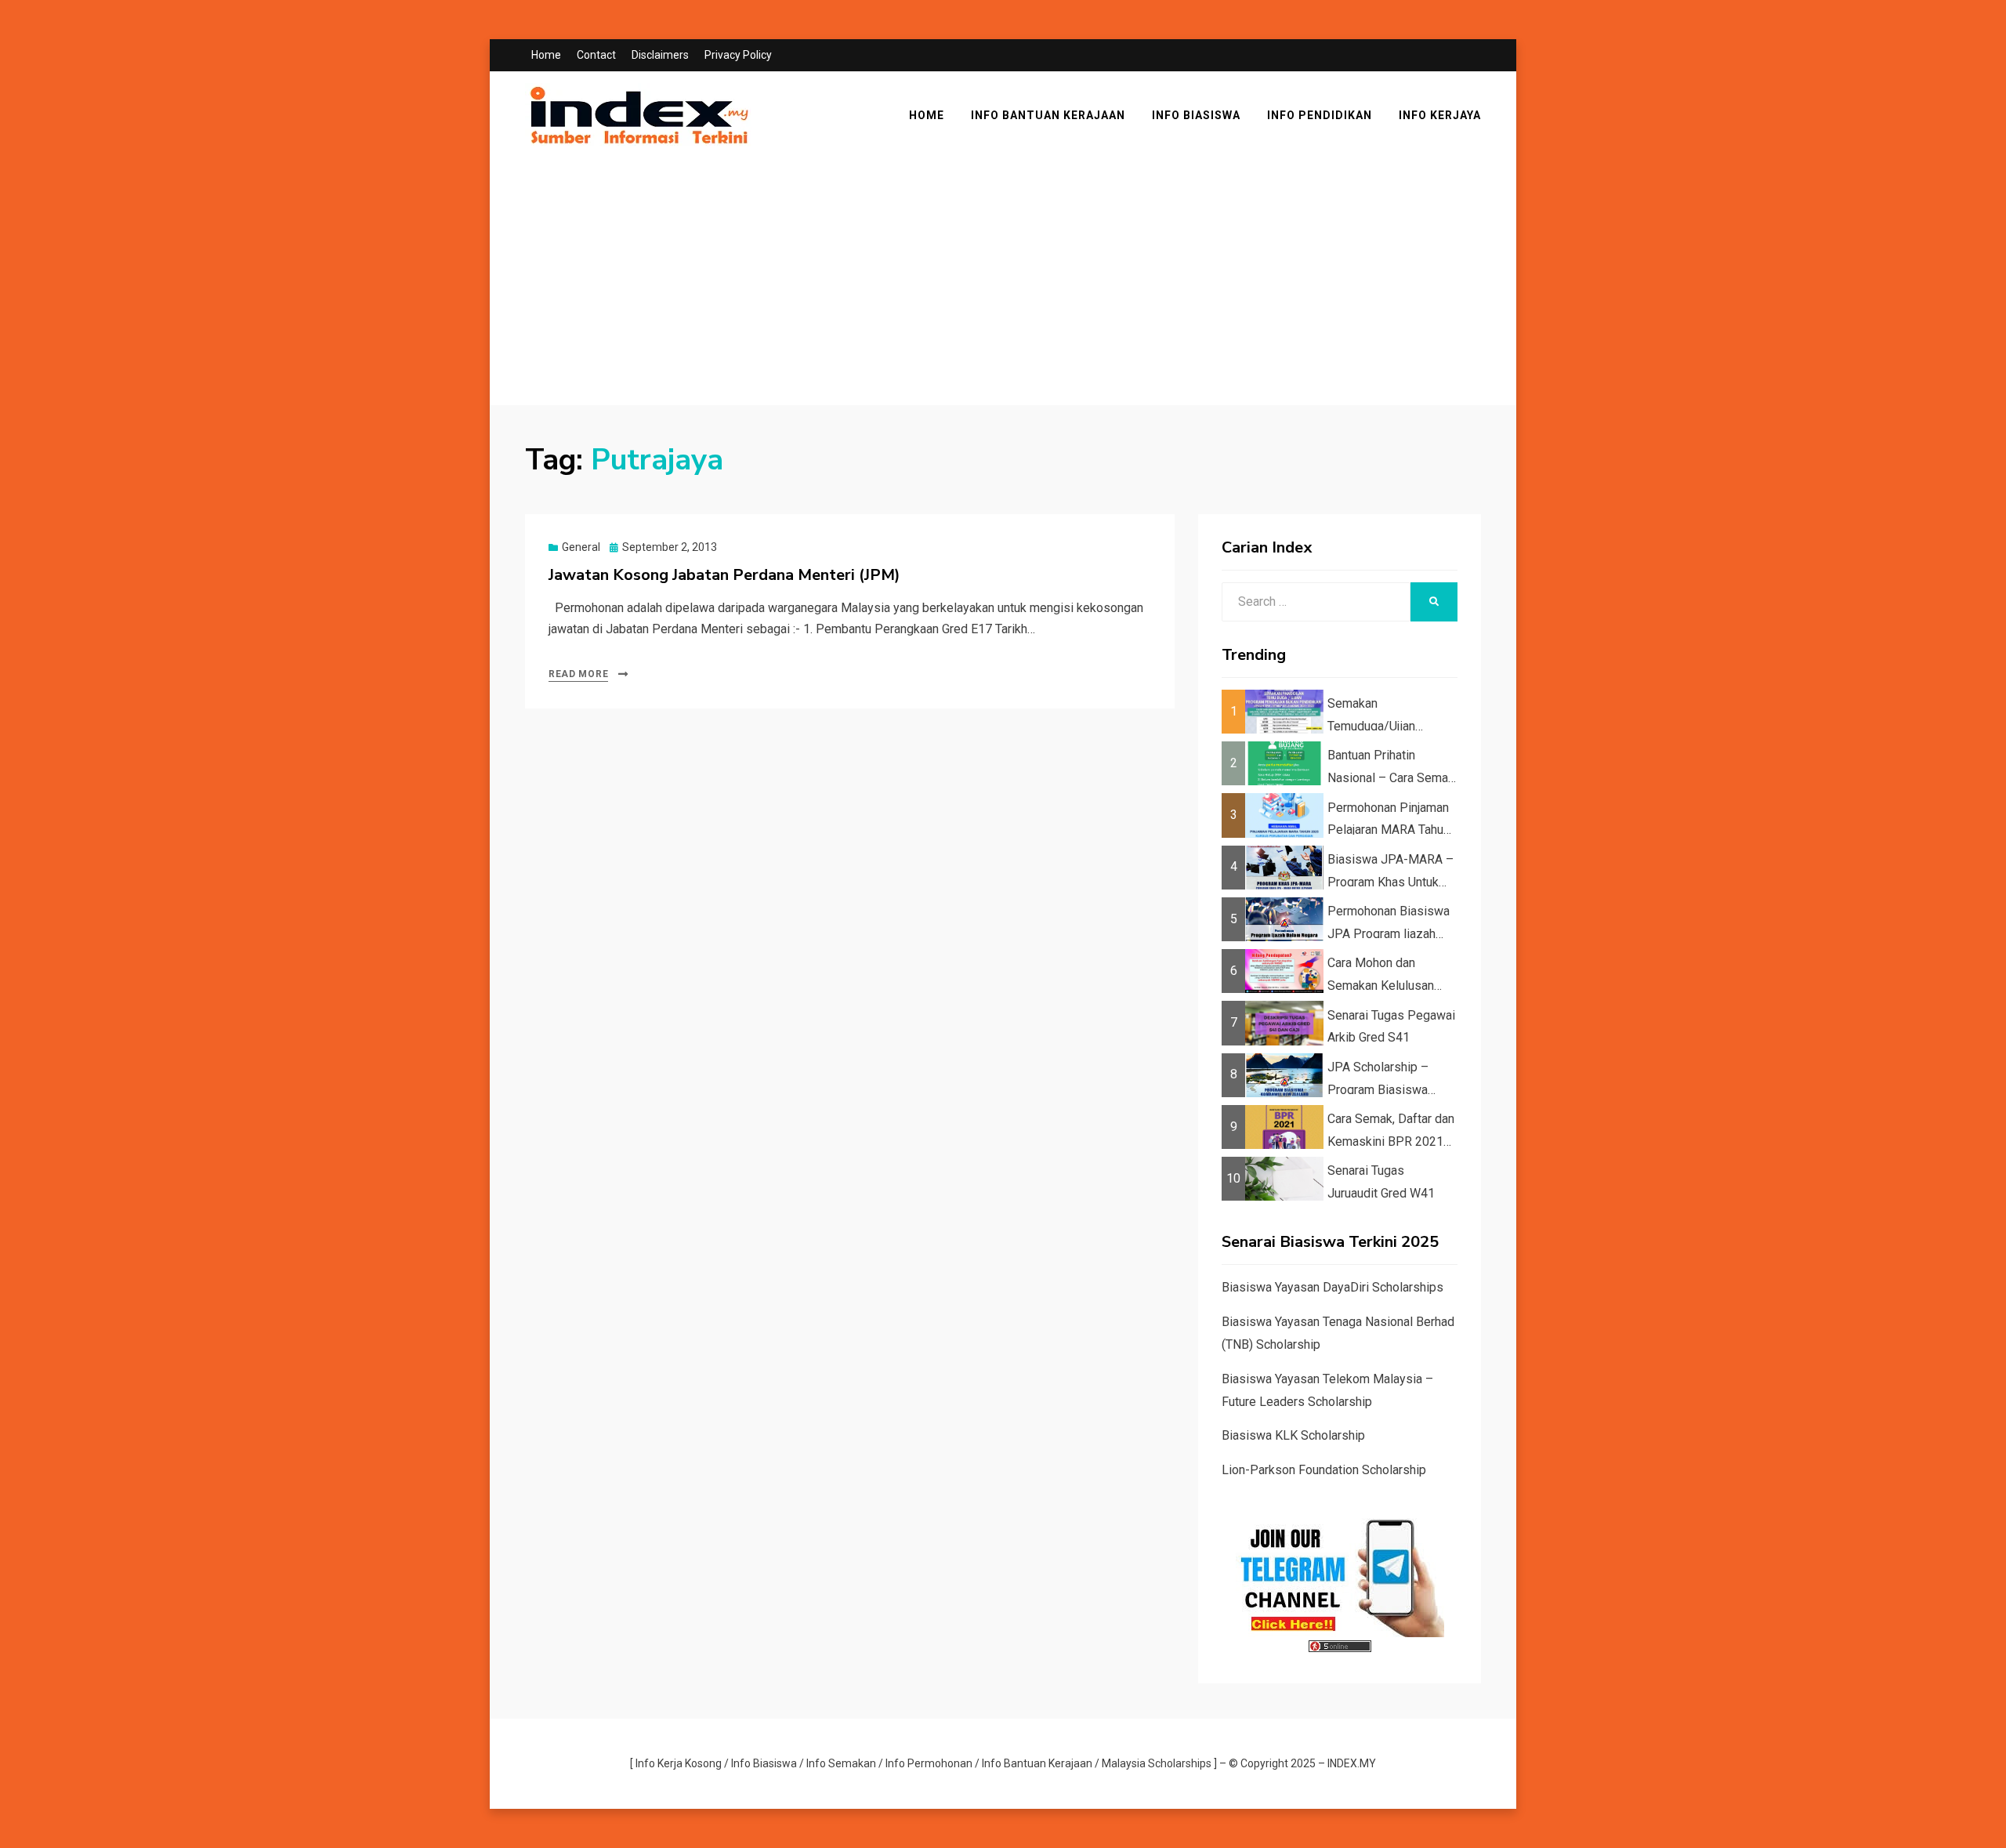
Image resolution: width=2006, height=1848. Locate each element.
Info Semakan (841, 1763)
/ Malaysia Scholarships (1153, 1763)
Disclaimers (660, 55)
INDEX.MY (1352, 1763)
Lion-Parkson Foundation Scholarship (1324, 1470)
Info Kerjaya (1440, 115)
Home (546, 55)
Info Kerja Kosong (679, 1763)
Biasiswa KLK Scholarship (1293, 1435)
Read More (578, 674)
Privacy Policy (738, 55)
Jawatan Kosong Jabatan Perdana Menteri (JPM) (724, 575)
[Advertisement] (995, 284)
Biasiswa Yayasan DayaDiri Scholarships (1333, 1287)
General (581, 547)
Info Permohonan (929, 1763)
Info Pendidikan (1320, 115)
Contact (596, 55)
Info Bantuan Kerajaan (1048, 115)
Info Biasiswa (1196, 115)
